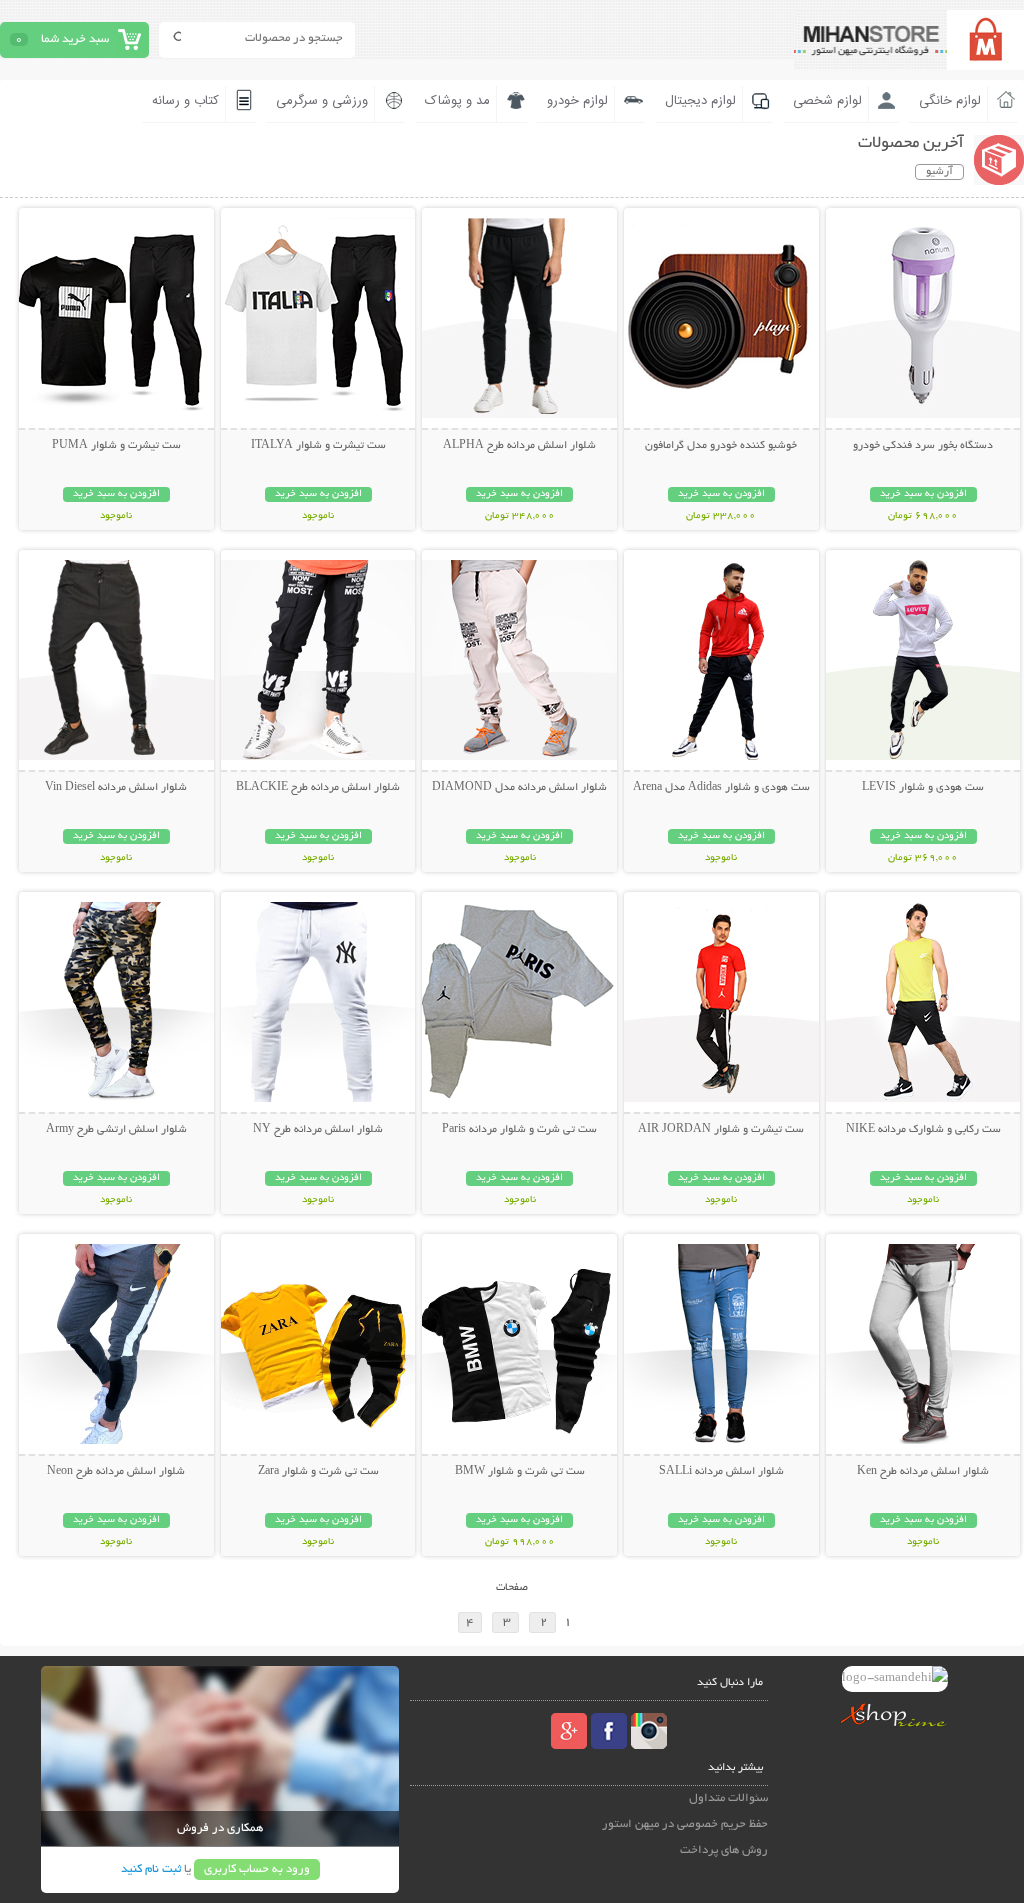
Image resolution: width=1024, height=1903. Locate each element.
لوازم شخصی (827, 101)
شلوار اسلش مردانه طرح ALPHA (519, 446)
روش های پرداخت (724, 1850)
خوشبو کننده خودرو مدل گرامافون (721, 446)
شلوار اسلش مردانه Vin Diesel (116, 788)
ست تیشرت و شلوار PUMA (116, 446)
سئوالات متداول (728, 1798)
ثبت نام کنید (151, 1869)
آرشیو (939, 172)
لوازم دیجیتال (700, 101)
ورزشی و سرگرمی (322, 101)
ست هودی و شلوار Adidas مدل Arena (721, 788)
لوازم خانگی (950, 101)
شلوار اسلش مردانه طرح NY (318, 1130)
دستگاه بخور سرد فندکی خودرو (923, 446)
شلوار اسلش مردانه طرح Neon (116, 1472)
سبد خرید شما (75, 39)
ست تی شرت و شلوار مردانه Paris (519, 1130)
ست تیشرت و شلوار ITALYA (318, 446)
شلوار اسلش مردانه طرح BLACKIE (318, 788)
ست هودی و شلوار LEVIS (923, 788)
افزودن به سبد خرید (923, 494)
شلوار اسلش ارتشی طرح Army (116, 1130)
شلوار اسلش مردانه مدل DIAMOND (519, 788)
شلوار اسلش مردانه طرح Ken (923, 1472)
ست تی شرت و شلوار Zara (318, 1472)
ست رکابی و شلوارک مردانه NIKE (923, 1130)
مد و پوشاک (457, 101)
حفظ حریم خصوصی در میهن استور (685, 1824)
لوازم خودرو (577, 101)
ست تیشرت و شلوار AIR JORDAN (721, 1130)
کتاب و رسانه (185, 101)
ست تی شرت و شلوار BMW (520, 1472)
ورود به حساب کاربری (257, 1869)
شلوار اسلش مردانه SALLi (721, 1472)
